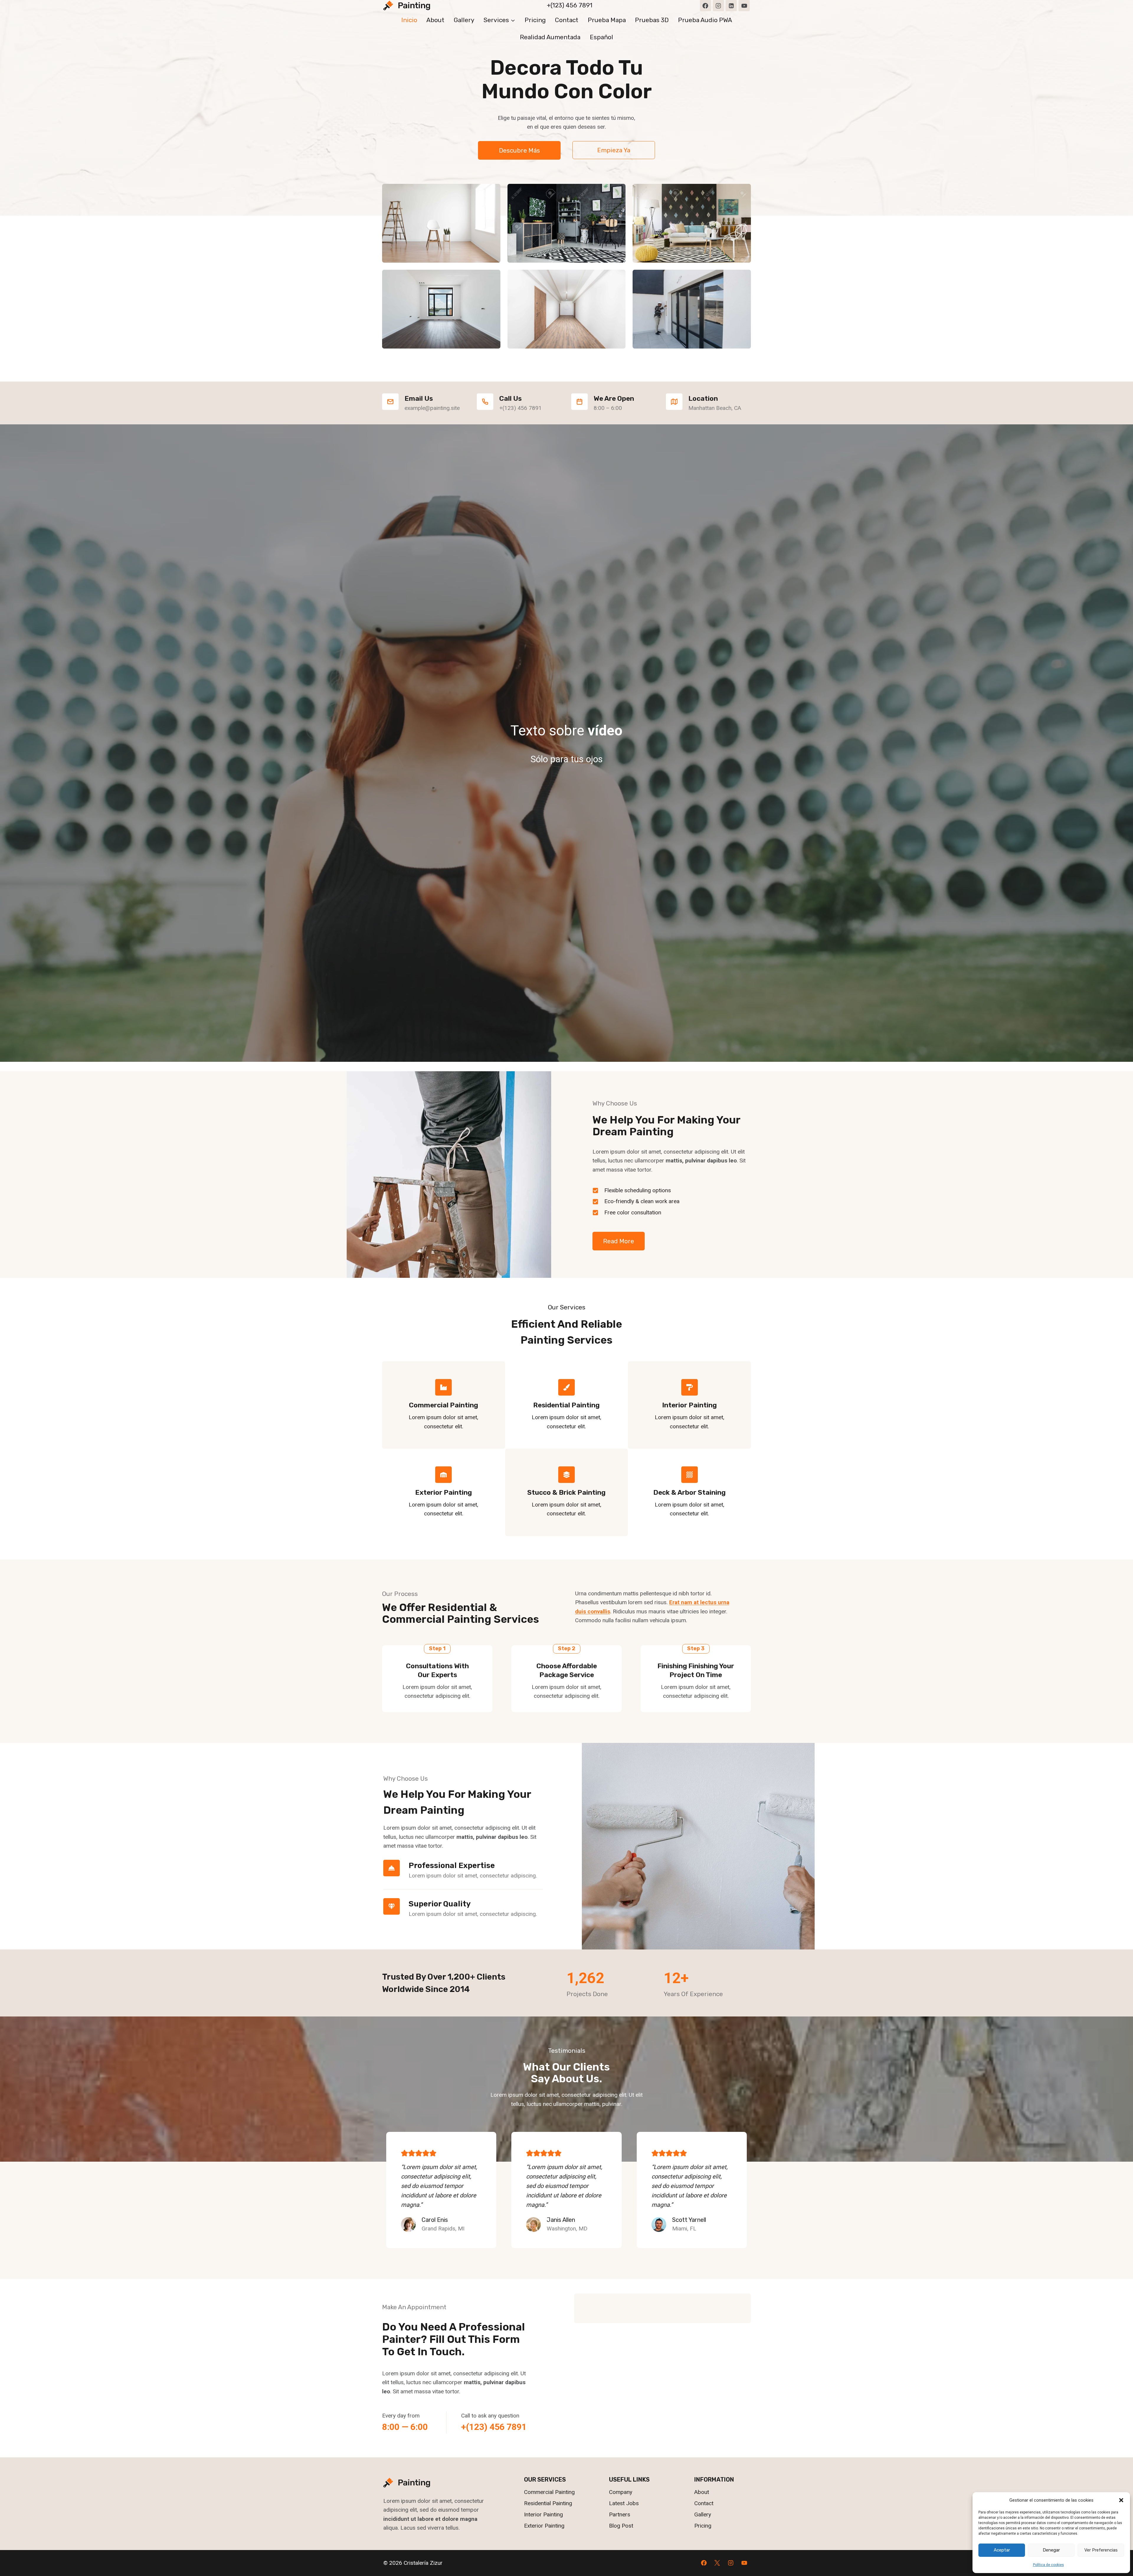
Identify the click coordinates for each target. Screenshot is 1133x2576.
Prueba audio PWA (705, 20)
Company (621, 2492)
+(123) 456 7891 (570, 5)
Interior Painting (543, 2514)
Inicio (409, 20)
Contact (567, 20)
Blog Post (621, 2526)
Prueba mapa (607, 20)
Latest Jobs (624, 2503)
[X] (717, 2563)
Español (601, 37)
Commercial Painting (549, 2492)
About (435, 20)
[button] (1121, 2500)
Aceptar (1002, 2550)
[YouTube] (744, 6)
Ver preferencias (1101, 2550)
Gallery (464, 20)
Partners (620, 2514)
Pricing (535, 20)
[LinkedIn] (731, 6)
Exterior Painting (544, 2526)
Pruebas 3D (652, 20)
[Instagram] (718, 6)
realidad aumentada (550, 37)
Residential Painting (548, 2503)
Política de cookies (1048, 2565)
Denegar (1051, 2550)
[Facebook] (705, 6)
